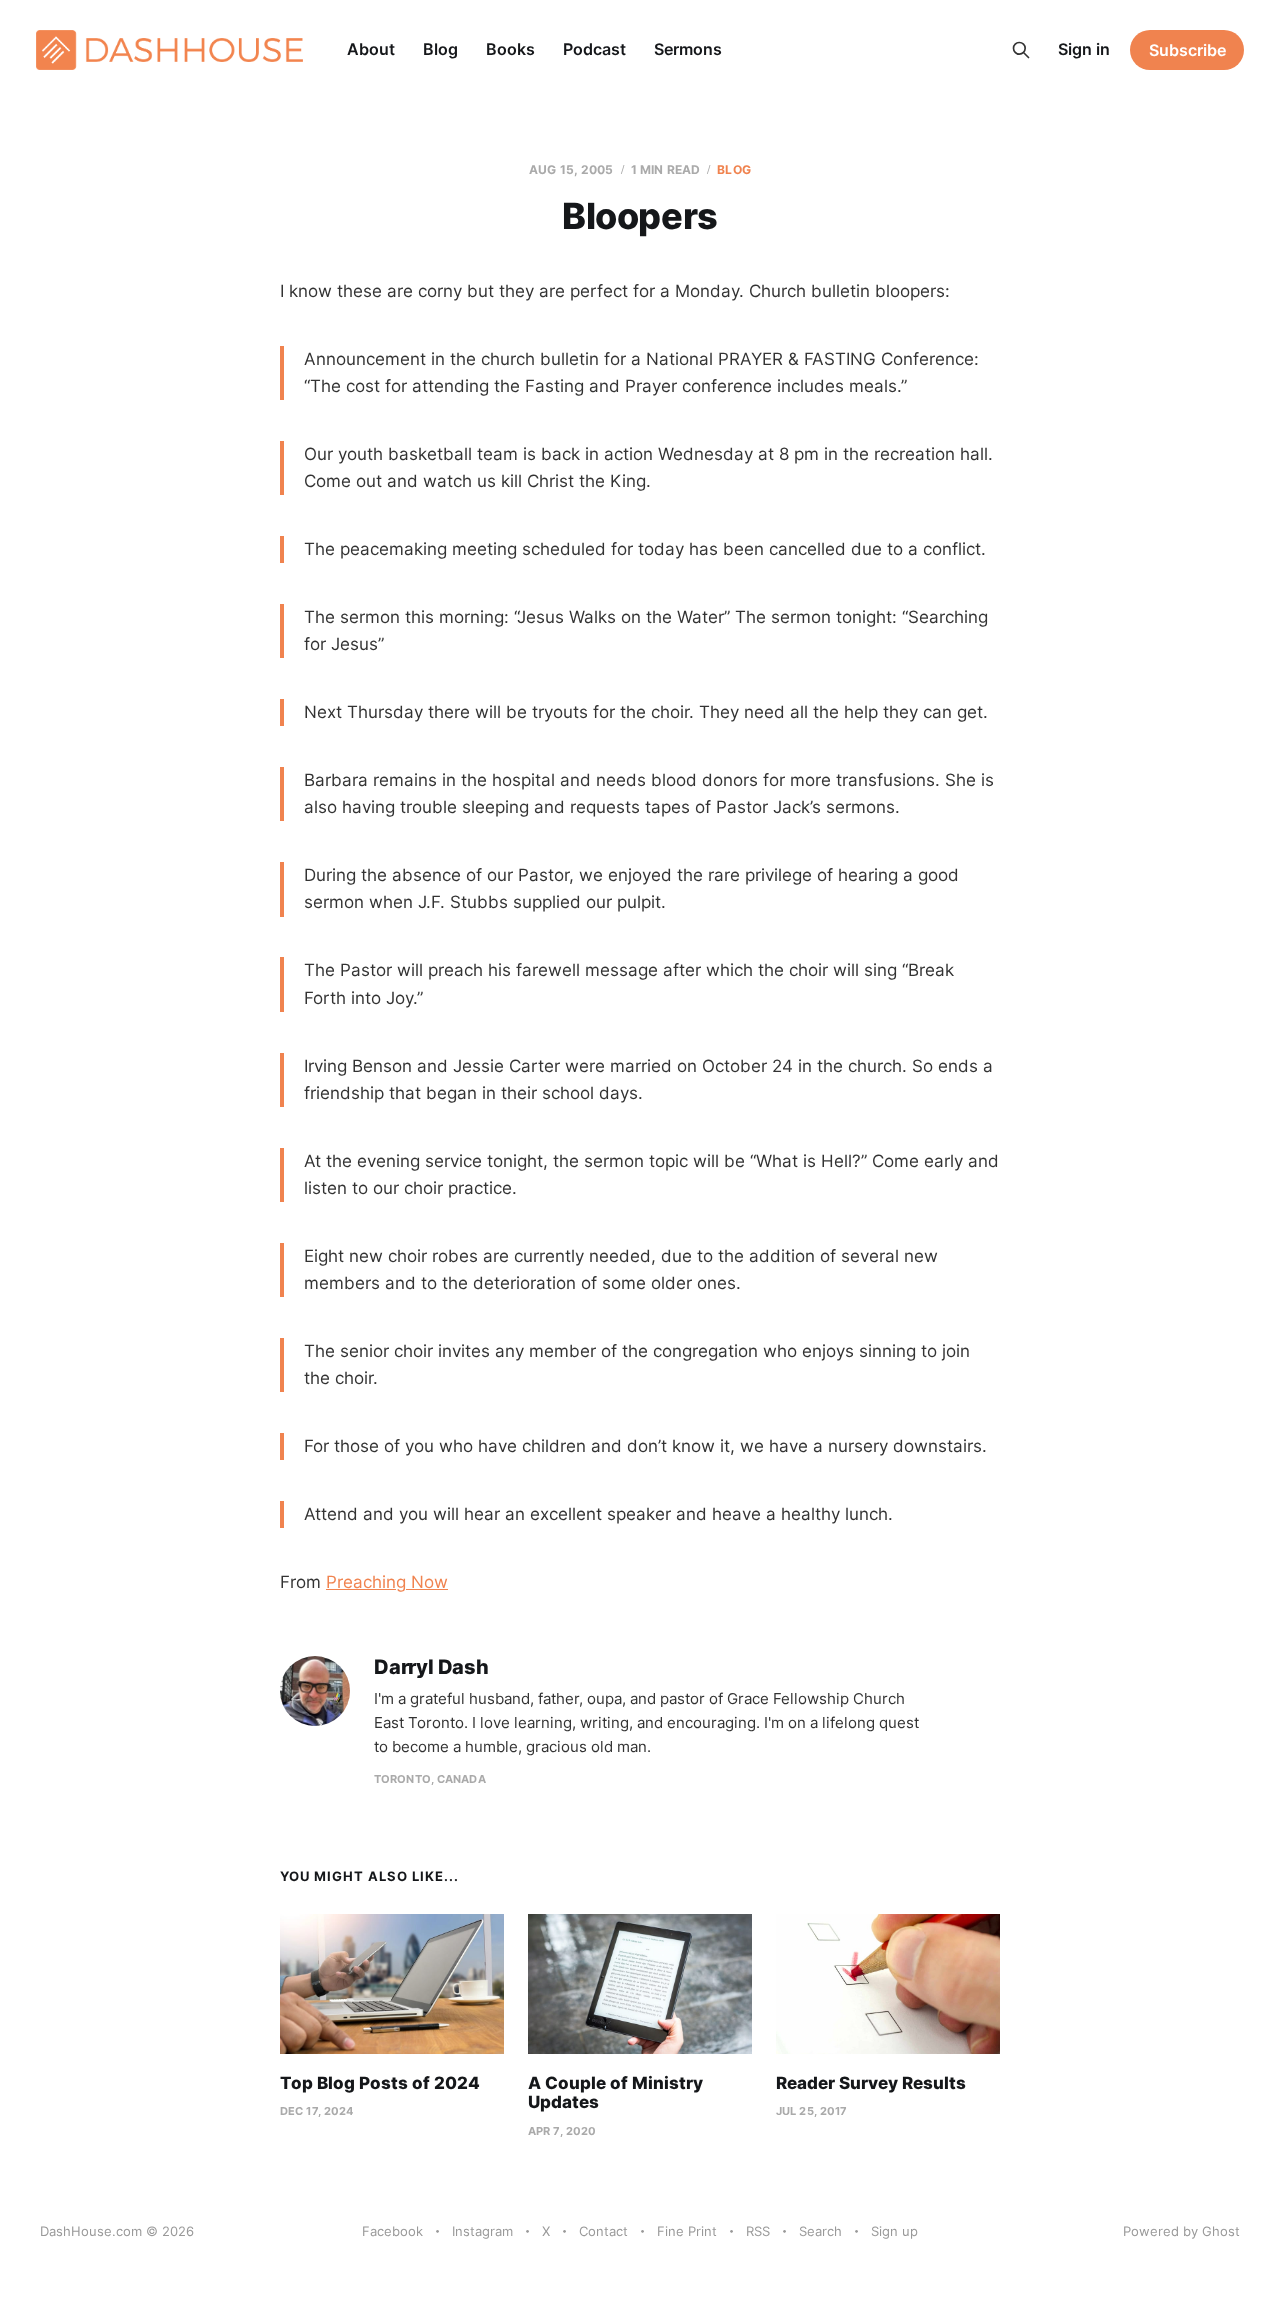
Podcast (594, 49)
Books (510, 49)
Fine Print (687, 2231)
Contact (603, 2231)
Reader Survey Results (871, 2083)
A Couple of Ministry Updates (615, 2093)
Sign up (894, 2231)
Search (820, 2231)
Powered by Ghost (1181, 2231)
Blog (440, 49)
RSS (758, 2231)
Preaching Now (387, 1582)
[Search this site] (1021, 50)
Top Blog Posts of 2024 (380, 2083)
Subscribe (1187, 50)
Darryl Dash (431, 1667)
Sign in (1084, 49)
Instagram (482, 2231)
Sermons (688, 49)
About (371, 49)
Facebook (392, 2231)
